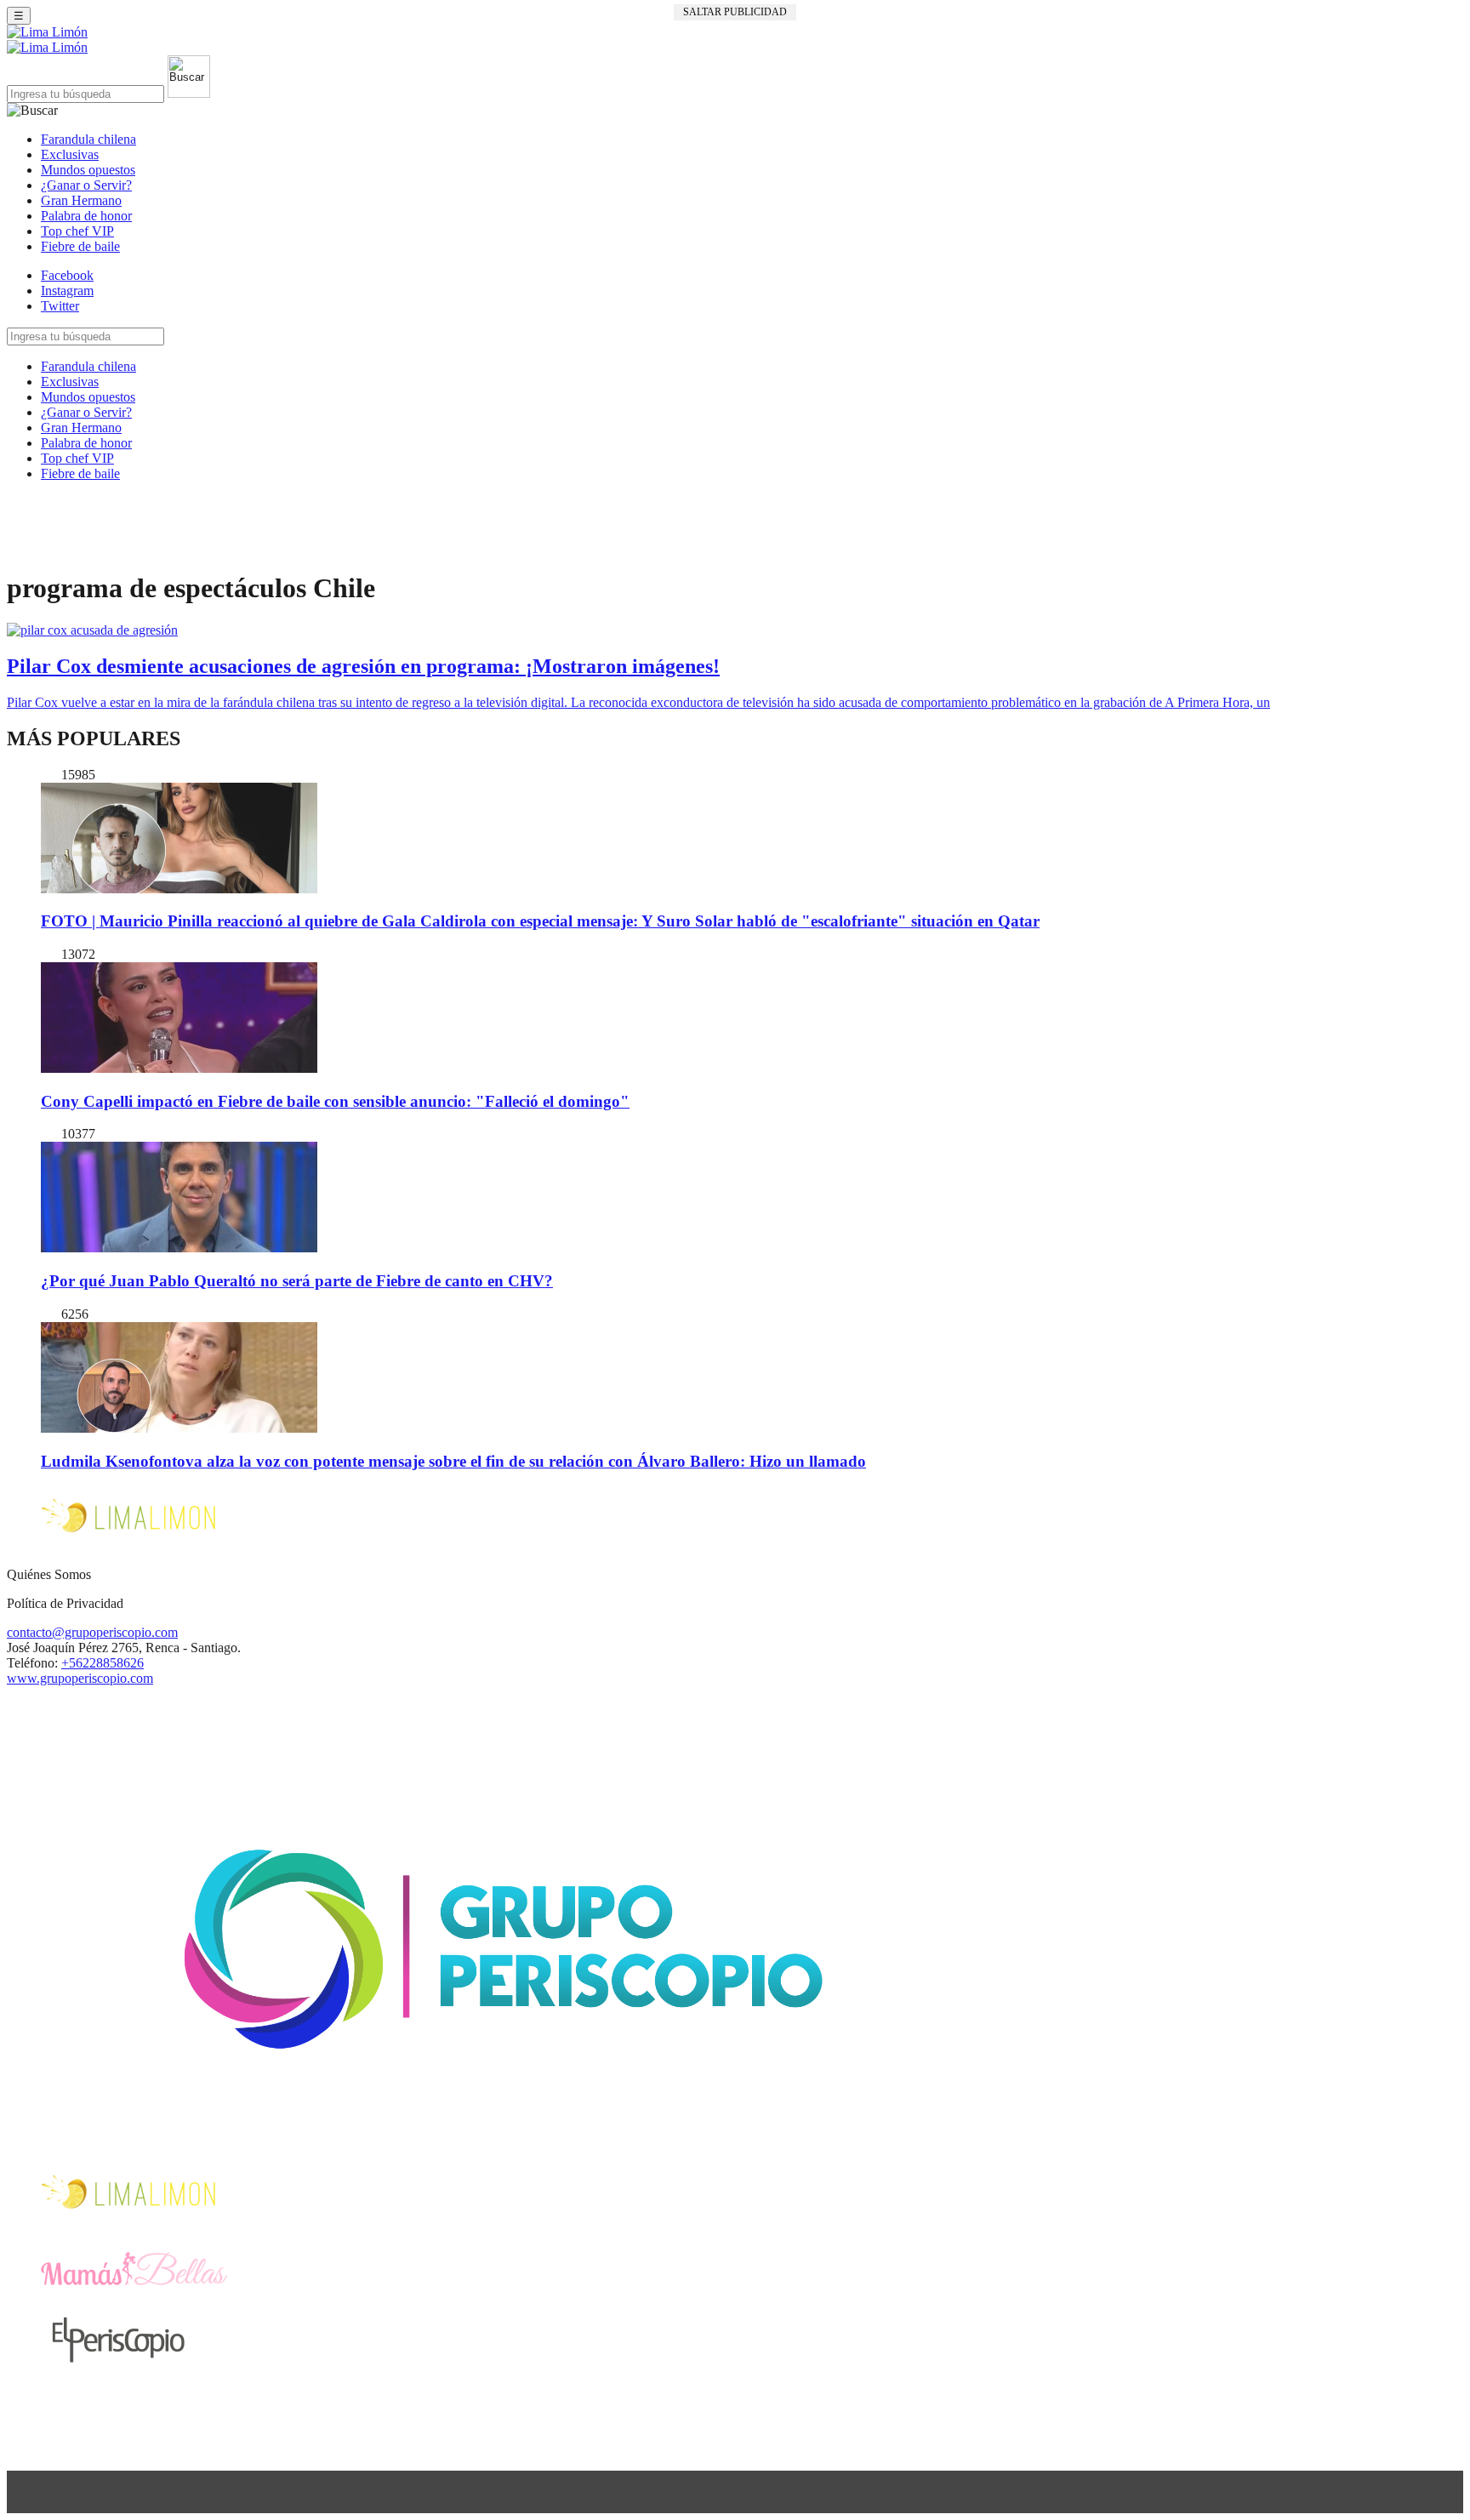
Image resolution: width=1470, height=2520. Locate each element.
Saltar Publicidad (735, 12)
